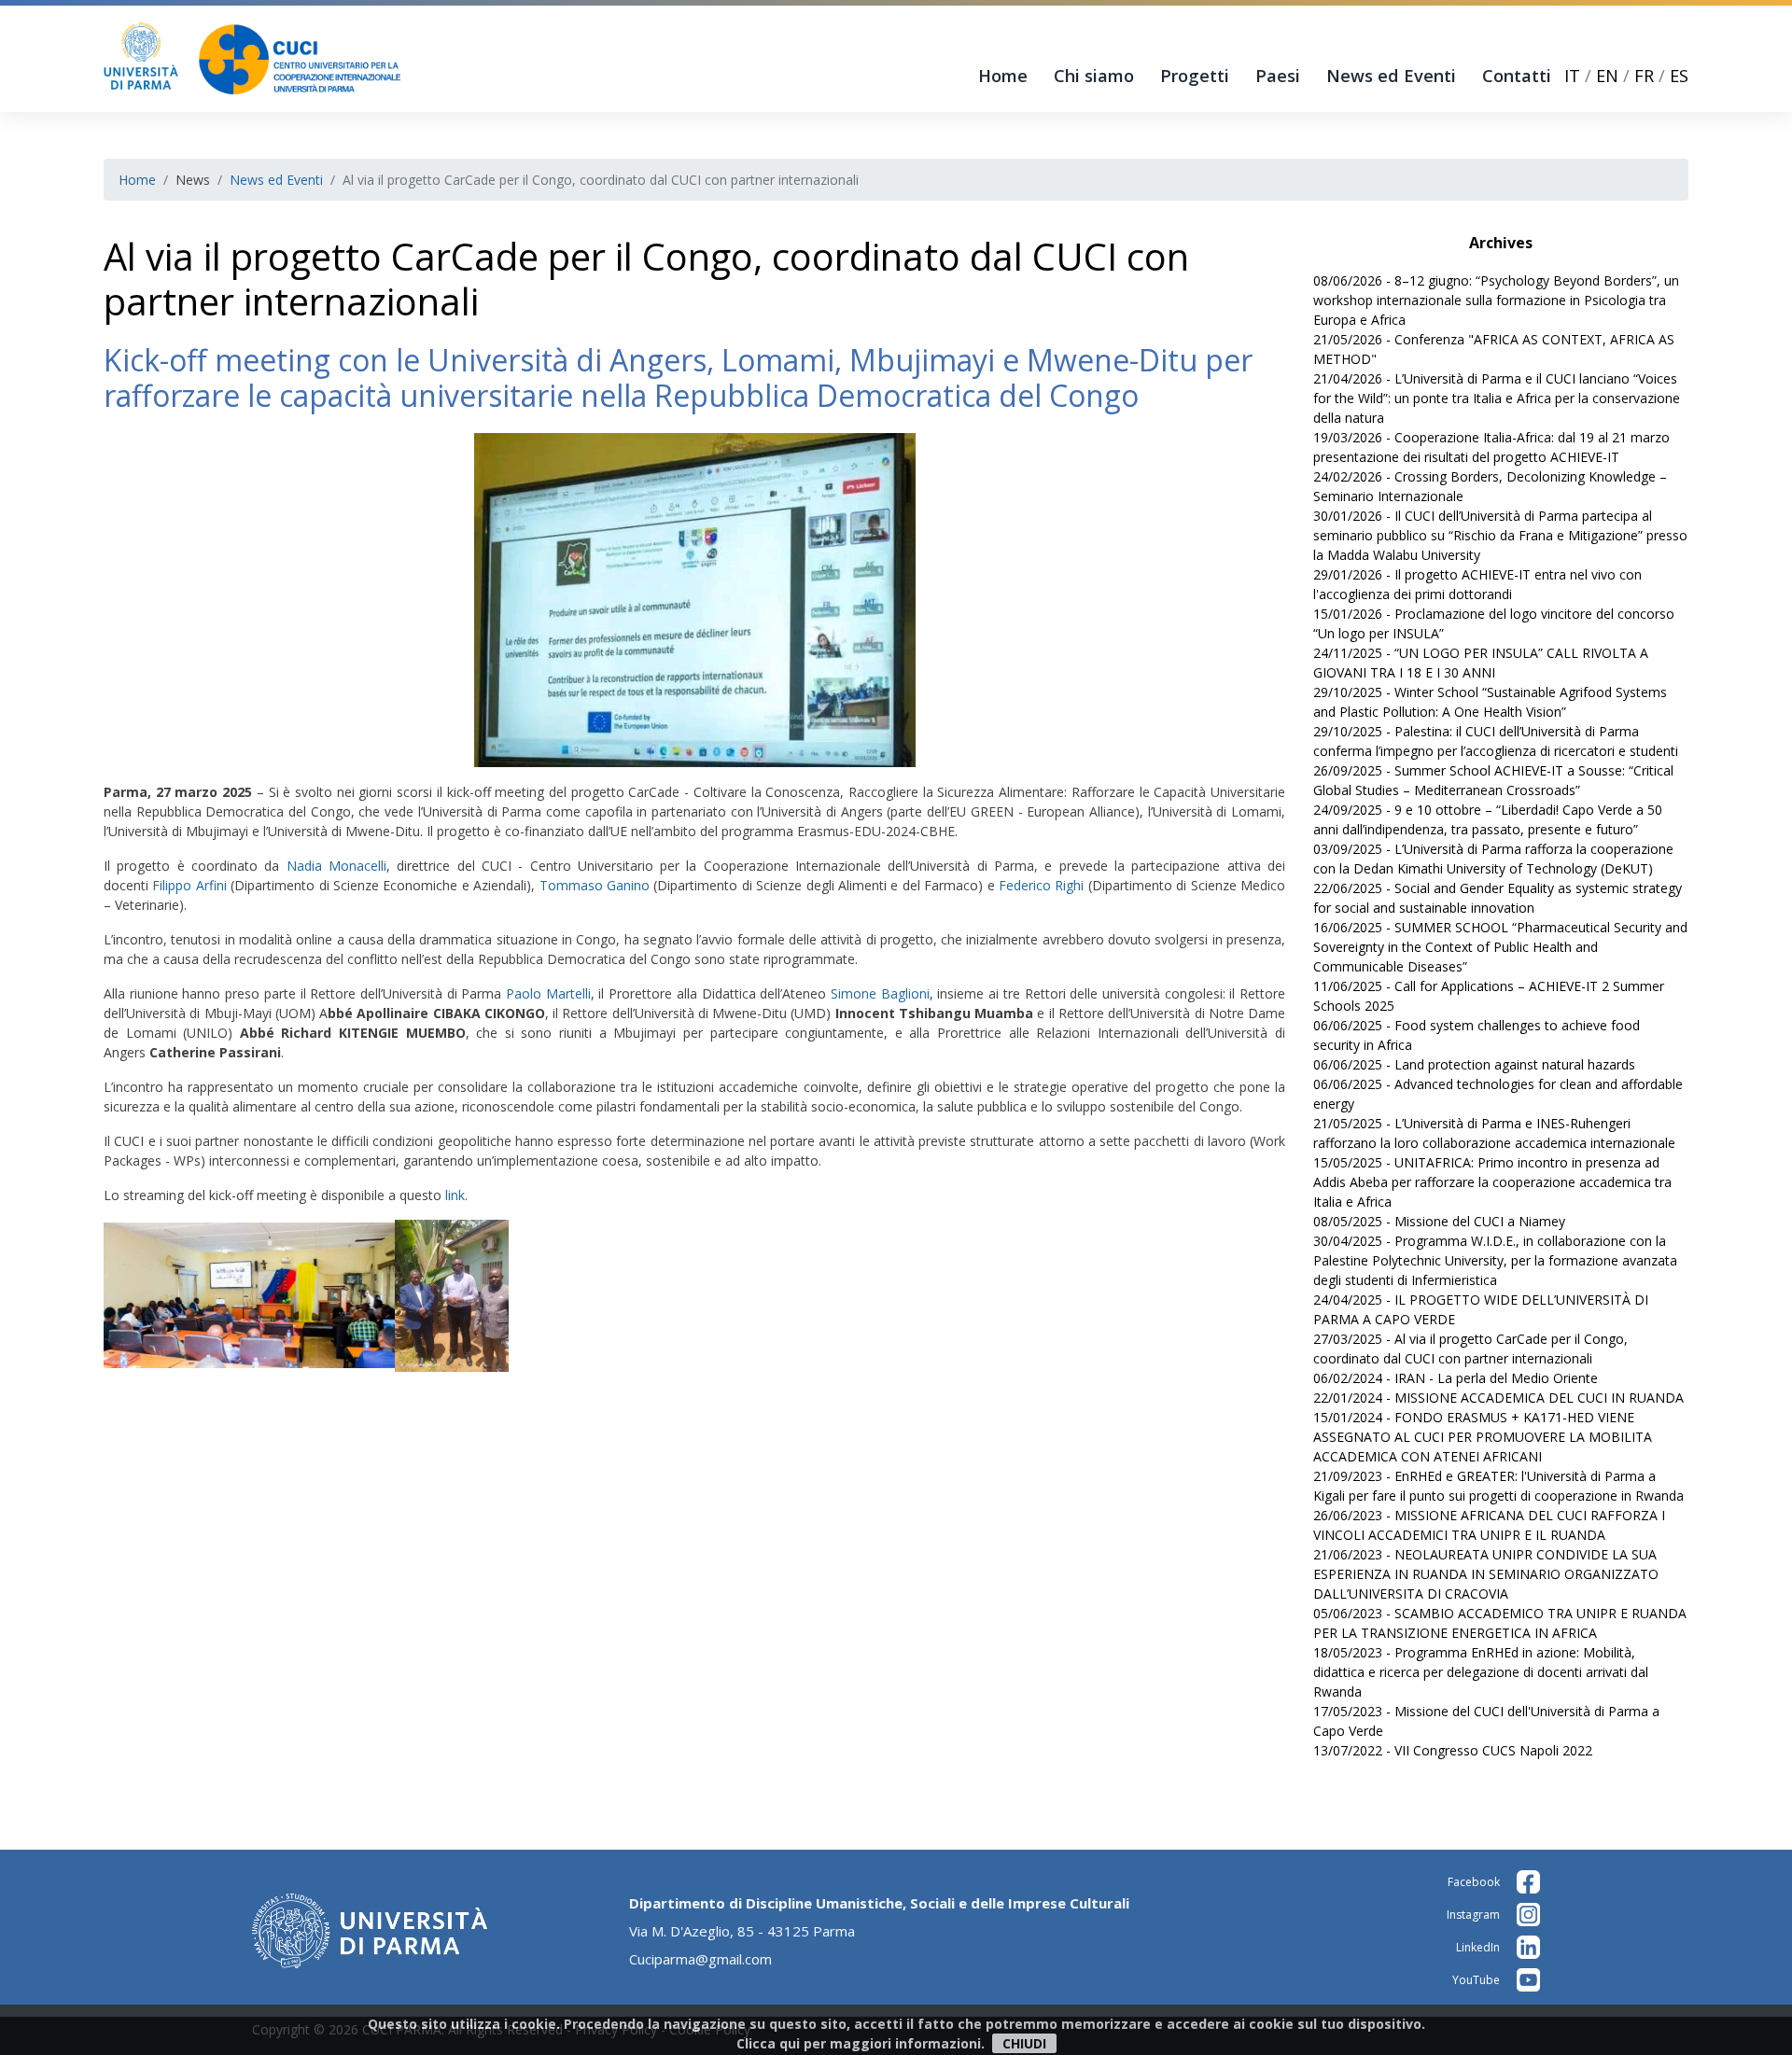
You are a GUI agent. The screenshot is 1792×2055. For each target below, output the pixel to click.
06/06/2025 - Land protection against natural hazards (1474, 1064)
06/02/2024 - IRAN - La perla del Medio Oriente (1456, 1378)
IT (1572, 76)
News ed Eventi (1391, 76)
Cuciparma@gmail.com (700, 1959)
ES (1679, 76)
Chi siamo (1094, 76)
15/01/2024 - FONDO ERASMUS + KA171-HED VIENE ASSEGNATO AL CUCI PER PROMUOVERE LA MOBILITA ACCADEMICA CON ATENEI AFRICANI (1483, 1437)
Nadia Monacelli (336, 866)
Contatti (1517, 76)
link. (458, 1195)
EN (1607, 76)
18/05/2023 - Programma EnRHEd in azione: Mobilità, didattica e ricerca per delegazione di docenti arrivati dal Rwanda (1481, 1672)
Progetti (1195, 76)
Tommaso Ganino (595, 885)
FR (1644, 76)
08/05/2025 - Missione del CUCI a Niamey (1439, 1221)
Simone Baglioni (877, 993)
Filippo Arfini (191, 885)
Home (1003, 76)
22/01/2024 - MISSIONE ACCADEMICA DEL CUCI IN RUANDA (1498, 1398)
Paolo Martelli (548, 993)
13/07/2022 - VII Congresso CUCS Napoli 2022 (1453, 1750)
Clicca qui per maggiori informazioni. (861, 2043)
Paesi (1278, 76)
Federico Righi (1043, 885)
